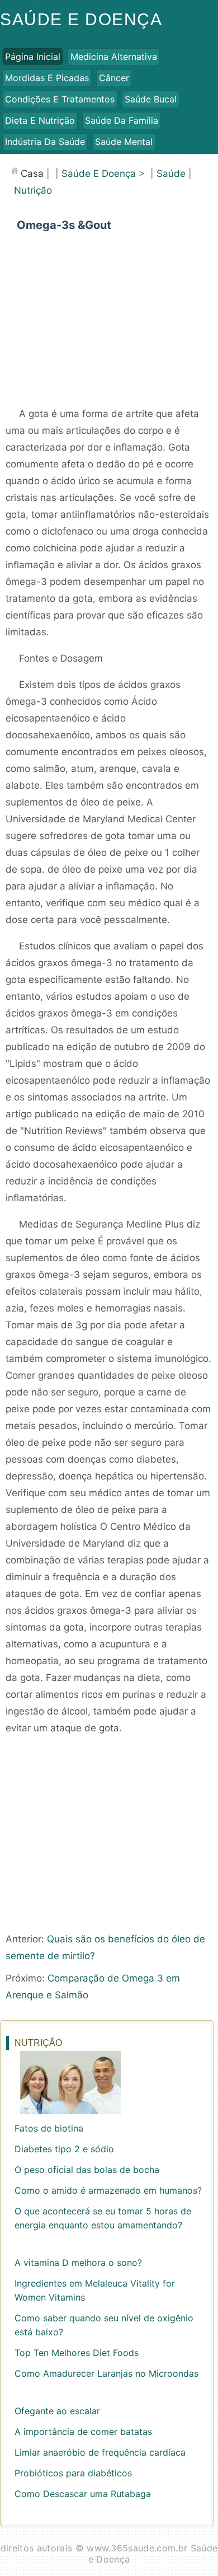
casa (32, 174)
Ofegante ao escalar (57, 2411)
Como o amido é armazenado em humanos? (108, 2190)
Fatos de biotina (49, 2128)
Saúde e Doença (81, 19)
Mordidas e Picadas (47, 78)
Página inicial (33, 57)
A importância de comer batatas (83, 2432)
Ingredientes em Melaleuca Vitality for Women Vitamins (95, 2290)
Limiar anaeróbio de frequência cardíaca (100, 2452)
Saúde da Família (122, 120)
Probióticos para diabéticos (73, 2473)
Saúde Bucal (151, 99)
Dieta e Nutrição (40, 120)
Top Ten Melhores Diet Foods (77, 2353)
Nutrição (33, 190)
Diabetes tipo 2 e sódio (64, 2149)
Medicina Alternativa (114, 57)
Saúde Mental (124, 142)
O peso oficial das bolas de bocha (87, 2170)
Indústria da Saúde (45, 142)
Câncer (114, 78)
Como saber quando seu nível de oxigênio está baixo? (104, 2325)
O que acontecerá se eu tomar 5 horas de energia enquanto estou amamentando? (103, 2218)
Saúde (171, 174)
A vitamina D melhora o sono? (78, 2263)
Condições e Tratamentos (60, 99)
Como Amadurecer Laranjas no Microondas (106, 2373)
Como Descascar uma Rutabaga (83, 2494)
